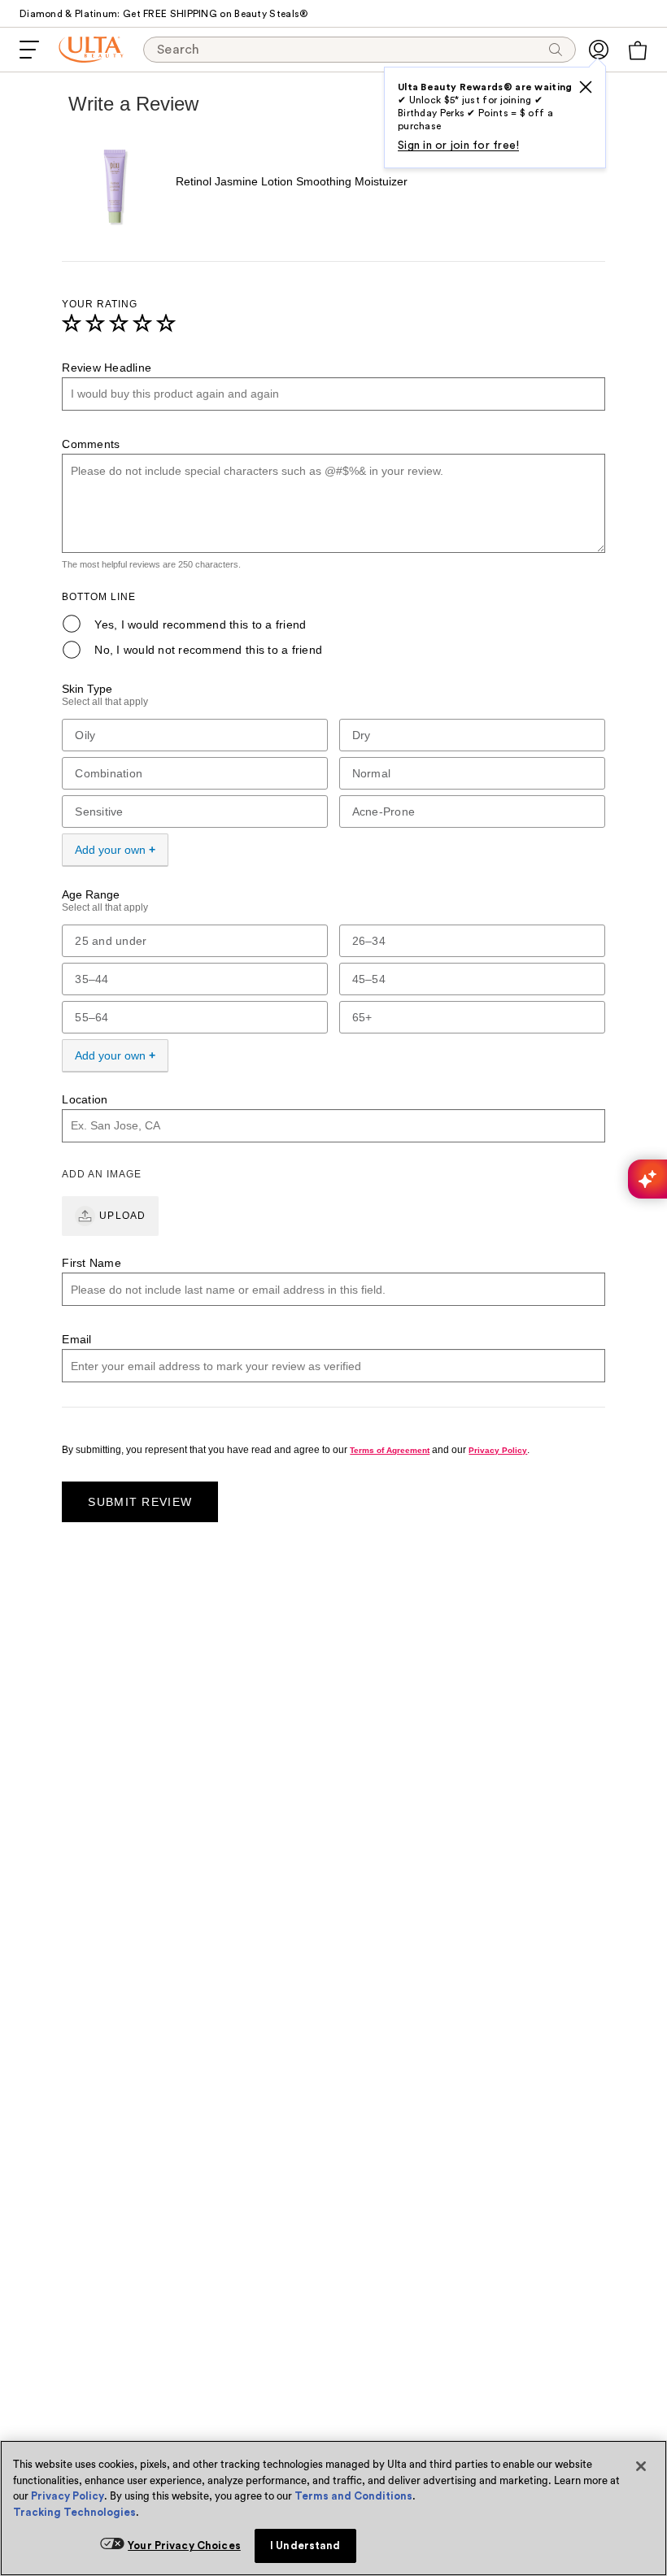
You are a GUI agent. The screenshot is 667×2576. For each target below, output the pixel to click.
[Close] (641, 2466)
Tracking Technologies (74, 2512)
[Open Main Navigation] (29, 50)
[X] (586, 87)
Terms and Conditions (353, 2496)
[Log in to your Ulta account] (599, 50)
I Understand (305, 2546)
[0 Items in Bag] (638, 50)
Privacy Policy (68, 2496)
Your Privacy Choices (184, 2546)
